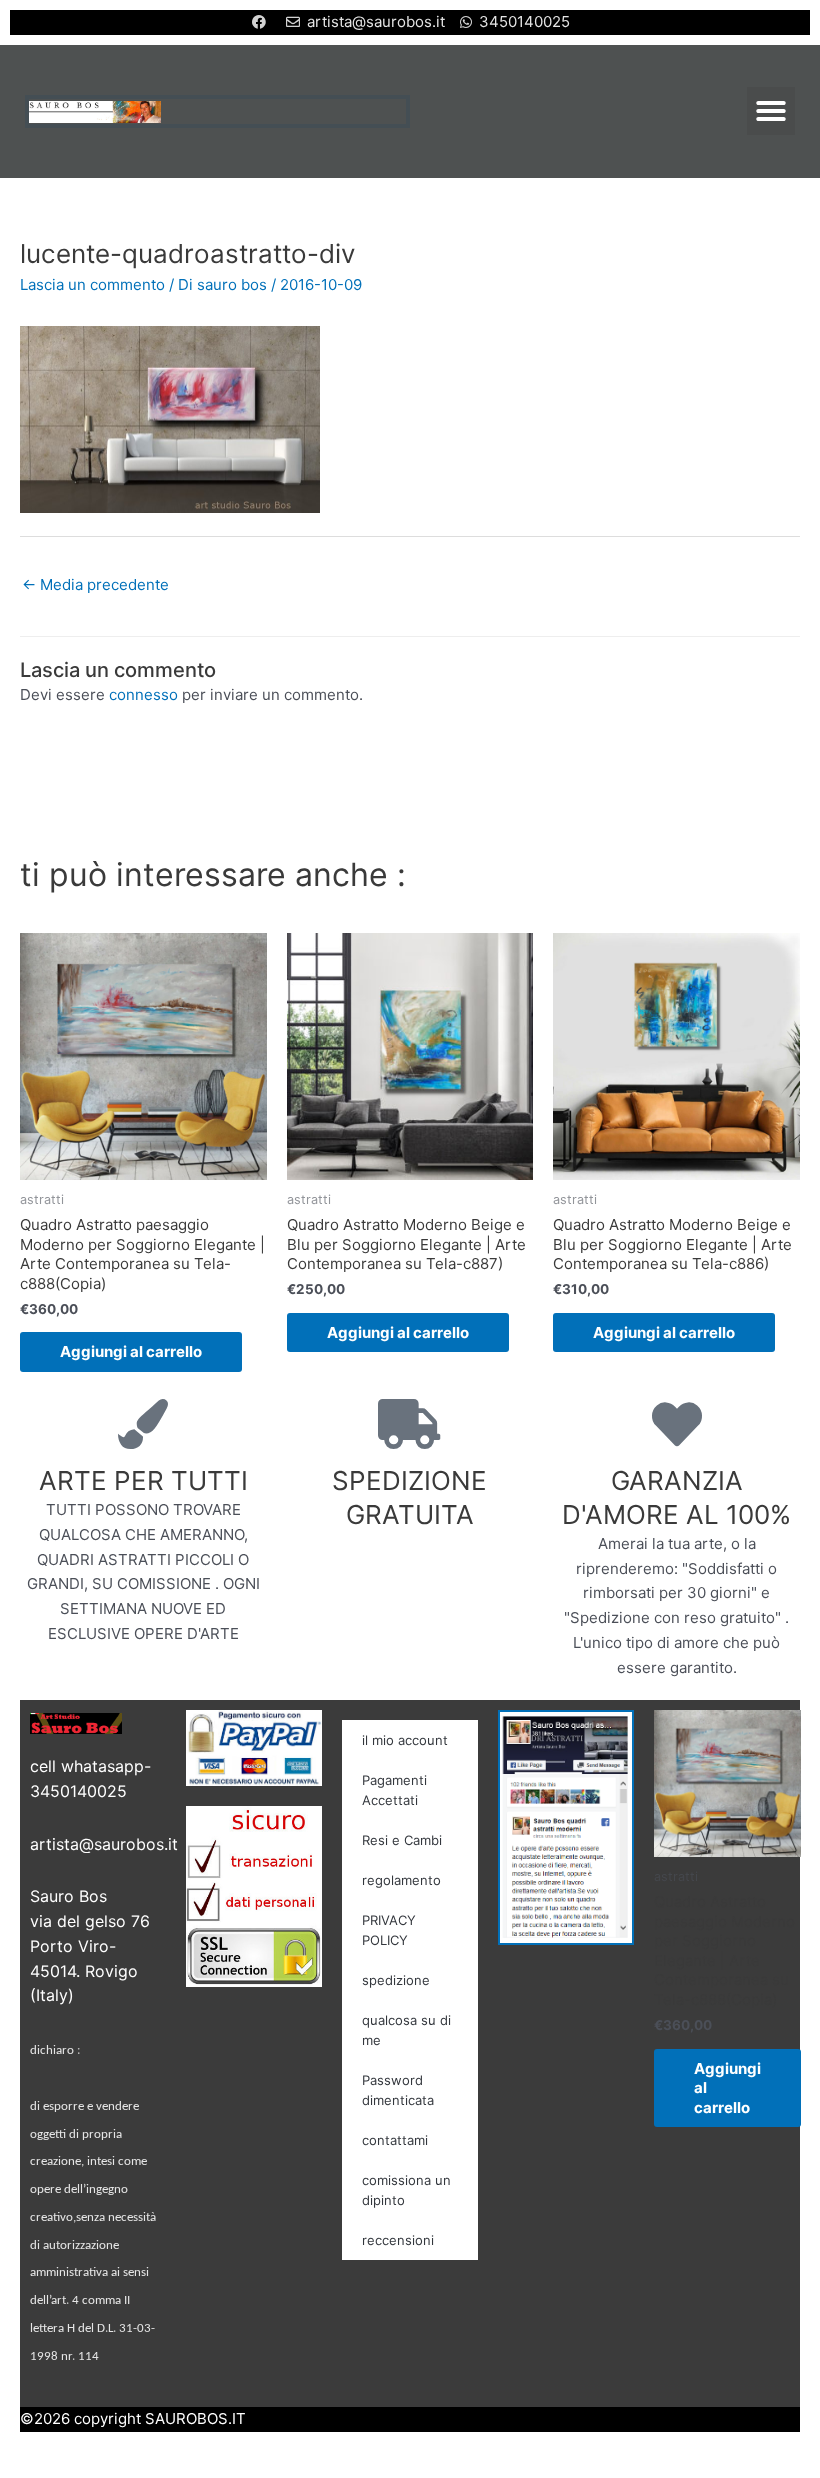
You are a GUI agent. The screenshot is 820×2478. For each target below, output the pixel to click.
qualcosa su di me (406, 2030)
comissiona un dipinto (406, 2190)
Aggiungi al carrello (131, 1351)
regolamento (401, 1880)
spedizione (396, 1980)
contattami (395, 2140)
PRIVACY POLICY (389, 1930)
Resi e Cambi (402, 1840)
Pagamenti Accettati (394, 1790)
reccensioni (398, 2240)
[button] (771, 111)
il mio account (405, 1740)
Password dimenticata (398, 2090)
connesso (143, 694)
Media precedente (95, 584)
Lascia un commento (92, 284)
